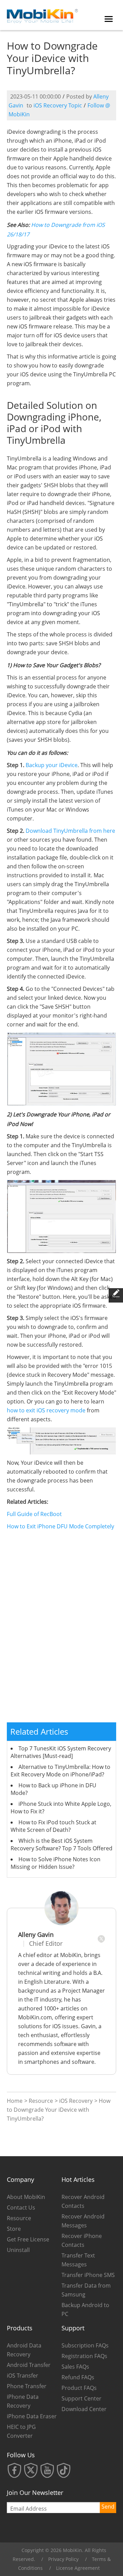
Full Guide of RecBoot (34, 1514)
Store (14, 2229)
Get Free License (28, 2239)
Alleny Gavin (36, 1934)
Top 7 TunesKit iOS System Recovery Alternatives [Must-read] (61, 1752)
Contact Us (21, 2208)
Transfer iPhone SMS (88, 2275)
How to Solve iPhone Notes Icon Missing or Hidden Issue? (56, 1863)
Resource (41, 2101)
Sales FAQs (75, 2367)
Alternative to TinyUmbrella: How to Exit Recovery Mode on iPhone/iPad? (60, 1771)
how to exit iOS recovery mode (46, 1410)
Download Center (84, 2409)
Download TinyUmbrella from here (70, 831)
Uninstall (18, 2250)
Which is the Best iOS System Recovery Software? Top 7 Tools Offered (61, 1844)
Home (15, 2101)
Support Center (81, 2398)
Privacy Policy (63, 2559)
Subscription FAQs (85, 2345)
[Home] (43, 14)
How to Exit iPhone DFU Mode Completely (60, 1526)
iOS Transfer (23, 2376)
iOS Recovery (76, 2101)
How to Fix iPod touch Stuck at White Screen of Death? (53, 1826)
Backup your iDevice (52, 765)
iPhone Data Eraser (32, 2416)
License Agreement (78, 2568)
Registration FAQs (84, 2356)
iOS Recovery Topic (58, 105)
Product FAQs (79, 2388)
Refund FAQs (78, 2377)
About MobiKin (26, 2197)
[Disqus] (61, 1630)
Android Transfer (29, 2365)
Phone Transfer (27, 2386)
